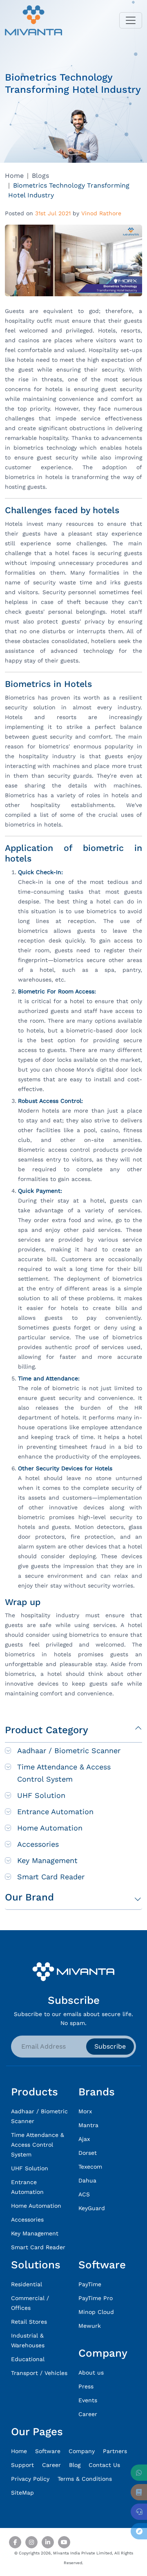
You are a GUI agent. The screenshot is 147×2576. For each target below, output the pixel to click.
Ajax (84, 2139)
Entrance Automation (55, 1812)
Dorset (88, 2153)
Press (86, 2386)
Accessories (38, 1844)
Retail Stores (29, 2322)
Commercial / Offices (30, 2303)
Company (82, 2451)
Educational (28, 2359)
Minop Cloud (96, 2312)
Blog (75, 2465)
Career (88, 2414)
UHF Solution (41, 1795)
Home (14, 176)
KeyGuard (92, 2208)
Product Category (47, 1730)
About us (91, 2373)
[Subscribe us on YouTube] (64, 2542)
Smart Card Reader (51, 1877)
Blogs (40, 176)
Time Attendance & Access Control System (64, 1773)
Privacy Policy (30, 2479)
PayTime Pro (96, 2298)
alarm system (37, 1546)
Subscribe (110, 2046)
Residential (27, 2284)
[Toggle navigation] (131, 20)
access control (69, 1150)
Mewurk (90, 2326)
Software (48, 2451)
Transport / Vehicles (39, 2373)
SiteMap (22, 2493)
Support (22, 2465)
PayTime (90, 2284)
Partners (115, 2451)
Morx (85, 2111)
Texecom (90, 2167)
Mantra (88, 2125)
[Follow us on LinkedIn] (48, 2542)
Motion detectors (99, 1527)
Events (88, 2400)
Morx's (85, 1069)
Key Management (47, 1860)
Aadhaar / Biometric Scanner (69, 1750)
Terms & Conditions (85, 2479)
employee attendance (112, 1427)
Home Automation (50, 1828)
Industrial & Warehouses (28, 2340)
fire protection (92, 1537)
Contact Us (104, 2465)
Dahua (87, 2180)
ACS (84, 2194)
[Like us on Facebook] (15, 2542)
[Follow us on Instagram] (31, 2542)
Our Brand (29, 1897)
